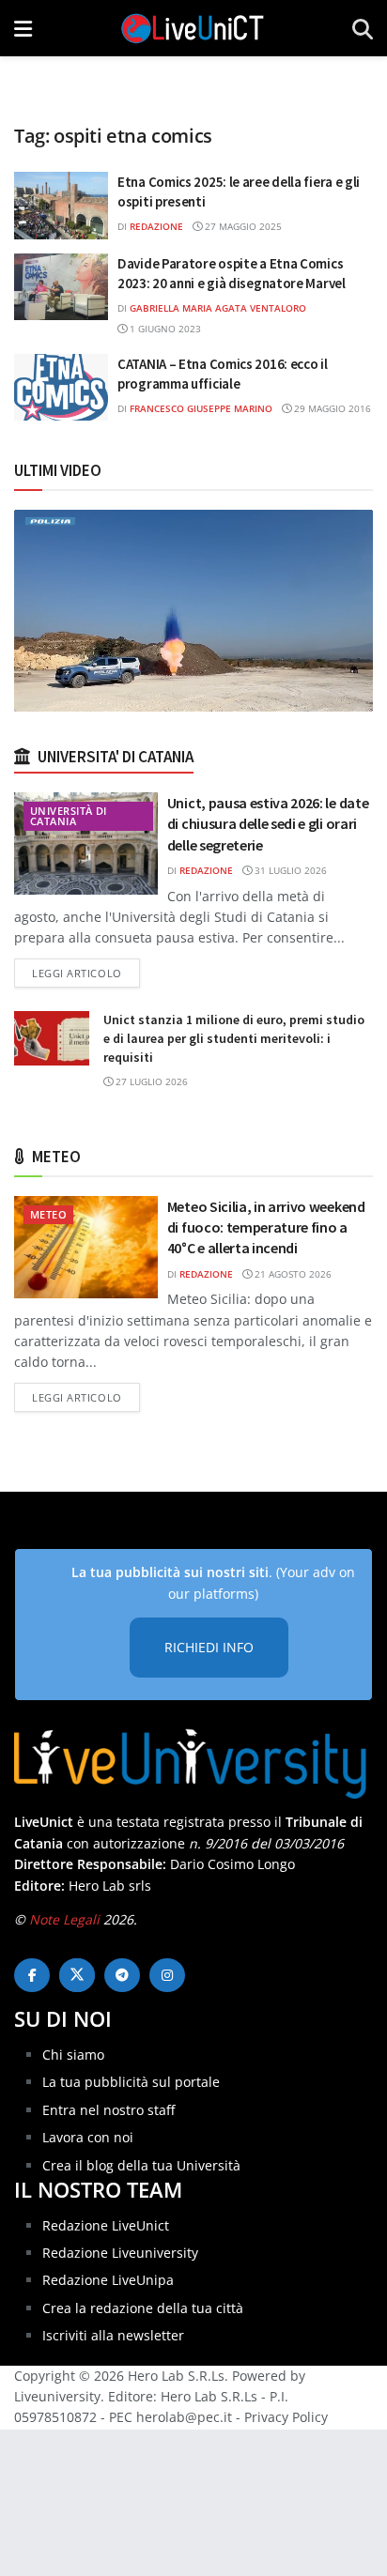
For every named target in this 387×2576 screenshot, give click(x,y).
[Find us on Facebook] (32, 1975)
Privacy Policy (286, 2417)
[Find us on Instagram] (167, 1975)
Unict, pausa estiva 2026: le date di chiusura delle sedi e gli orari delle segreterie (268, 824)
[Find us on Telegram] (122, 1975)
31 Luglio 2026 (289, 870)
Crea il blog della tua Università (141, 2165)
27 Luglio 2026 (150, 1081)
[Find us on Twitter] (77, 1975)
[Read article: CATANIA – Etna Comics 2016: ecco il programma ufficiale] (61, 388)
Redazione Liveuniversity (120, 2253)
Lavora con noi (88, 2137)
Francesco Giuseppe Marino (201, 408)
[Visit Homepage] (193, 28)
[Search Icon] (363, 28)
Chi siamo (73, 2055)
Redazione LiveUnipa (108, 2280)
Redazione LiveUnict (106, 2225)
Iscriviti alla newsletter (113, 2335)
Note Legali (64, 1919)
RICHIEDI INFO (209, 1647)
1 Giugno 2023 (164, 329)
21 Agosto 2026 (292, 1274)
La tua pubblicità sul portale (131, 2082)
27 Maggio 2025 (242, 226)
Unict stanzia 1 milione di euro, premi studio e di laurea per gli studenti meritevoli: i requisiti (234, 1038)
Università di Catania (69, 816)
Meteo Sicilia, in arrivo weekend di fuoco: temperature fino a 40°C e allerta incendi (266, 1227)
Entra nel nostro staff (108, 2110)
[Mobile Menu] (23, 28)
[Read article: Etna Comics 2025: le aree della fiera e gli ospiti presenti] (61, 206)
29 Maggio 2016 (331, 408)
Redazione (156, 226)
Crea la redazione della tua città (143, 2308)
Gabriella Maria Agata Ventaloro (218, 308)
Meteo (48, 1214)
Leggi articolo (86, 973)
